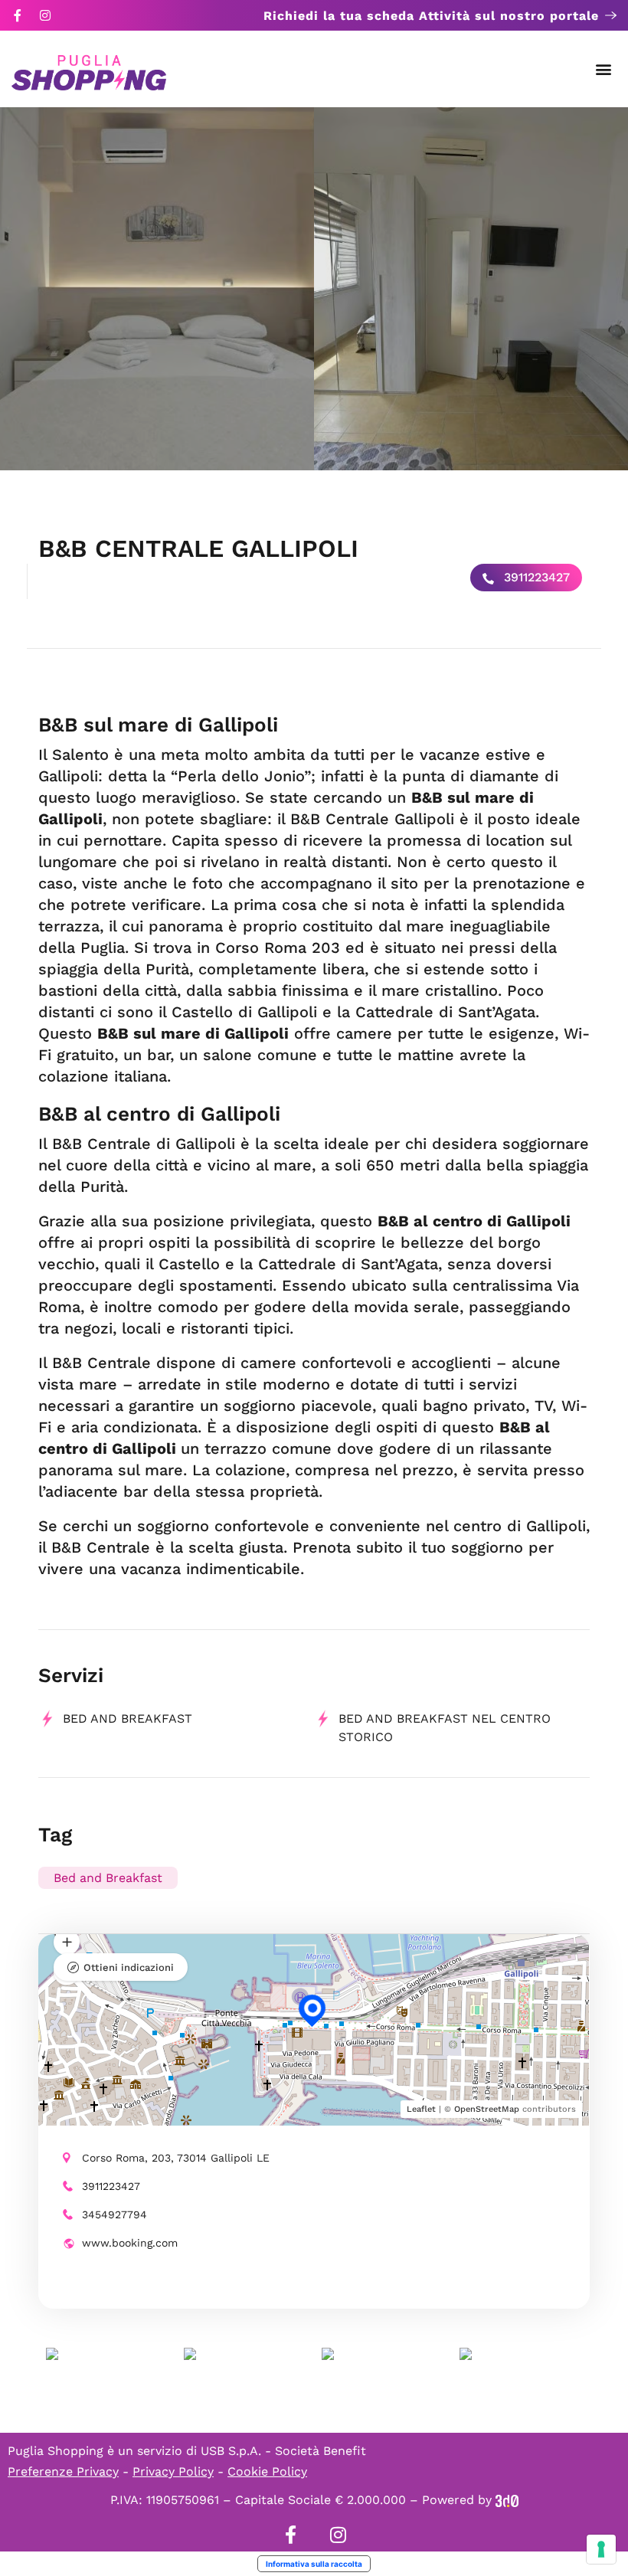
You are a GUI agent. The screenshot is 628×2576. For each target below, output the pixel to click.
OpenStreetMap (487, 2109)
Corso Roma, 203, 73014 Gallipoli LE (176, 2158)
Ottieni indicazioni (129, 1967)
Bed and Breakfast (108, 1878)
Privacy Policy (173, 2471)
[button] (604, 69)
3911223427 (535, 577)
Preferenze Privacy (63, 2471)
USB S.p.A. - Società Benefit (283, 2451)
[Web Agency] (507, 2500)
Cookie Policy (267, 2471)
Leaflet (421, 2109)
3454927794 (114, 2214)
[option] (157, 289)
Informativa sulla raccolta (314, 2564)
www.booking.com (130, 2243)
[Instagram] (45, 15)
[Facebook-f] (18, 15)
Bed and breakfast (128, 1718)
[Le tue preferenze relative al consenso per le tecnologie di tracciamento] (601, 2549)
